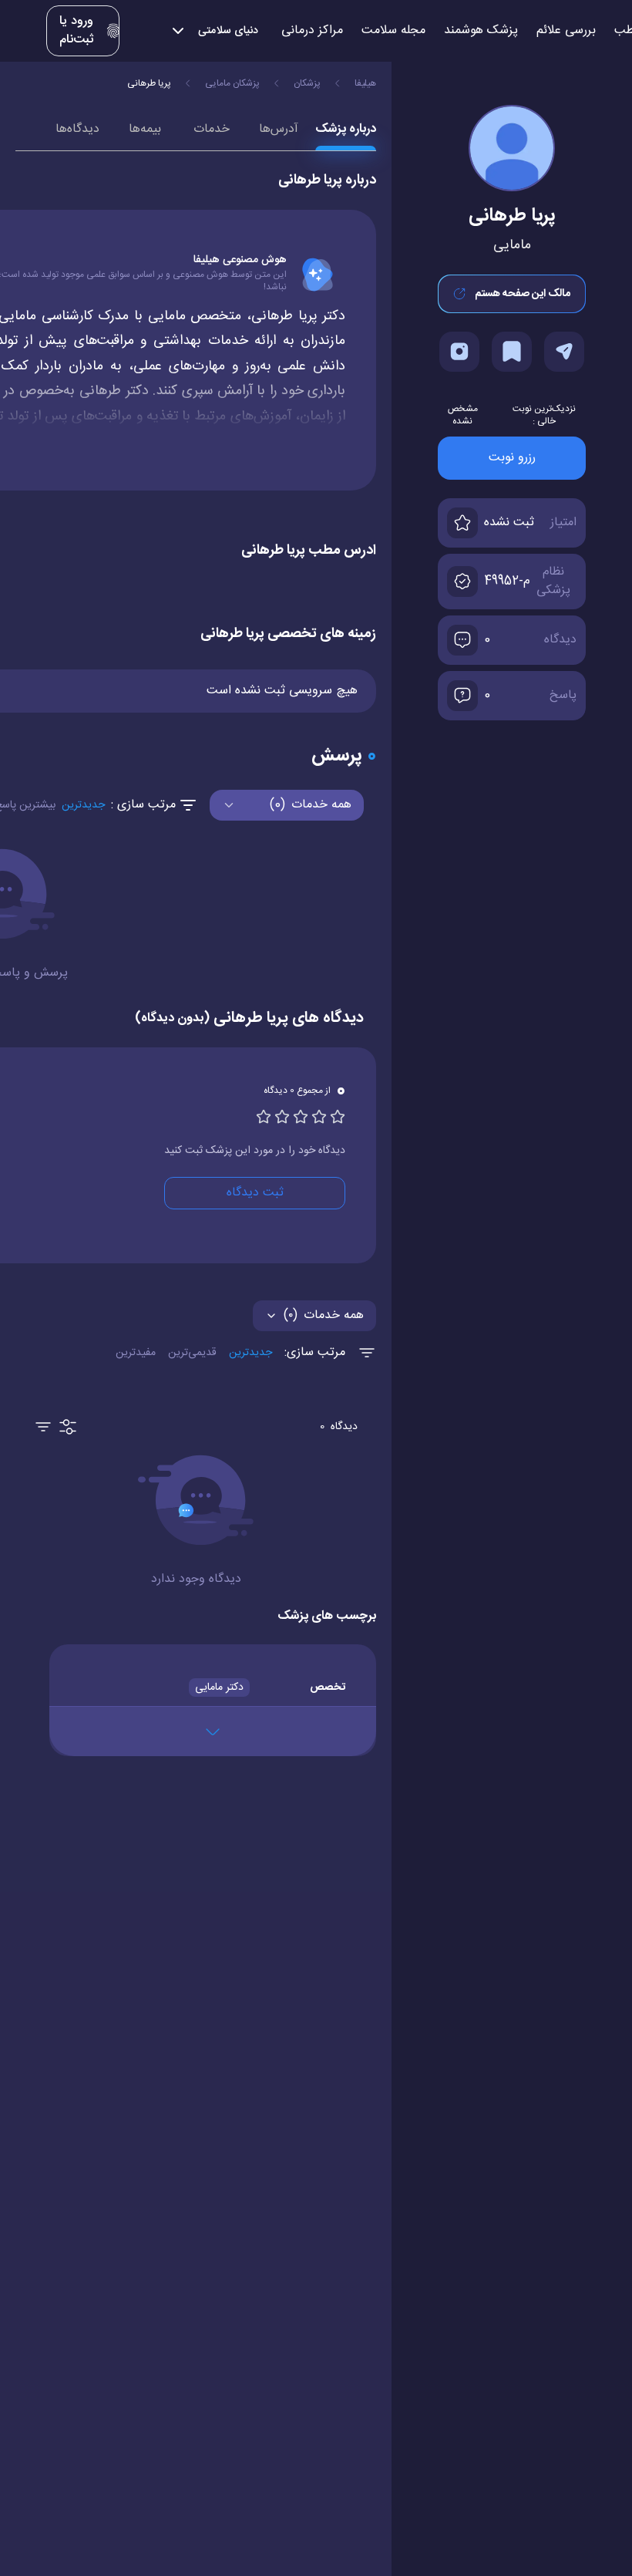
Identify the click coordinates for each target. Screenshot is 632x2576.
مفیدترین (136, 1353)
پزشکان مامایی (232, 83)
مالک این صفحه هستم (523, 294)
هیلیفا (365, 83)
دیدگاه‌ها (77, 129)
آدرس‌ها (279, 129)
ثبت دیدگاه (255, 1193)
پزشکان (307, 83)
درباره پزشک (346, 129)
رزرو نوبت (512, 458)
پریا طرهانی (149, 83)
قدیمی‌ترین (192, 1353)
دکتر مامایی (219, 1688)
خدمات (212, 129)
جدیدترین (83, 805)
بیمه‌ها (145, 129)
